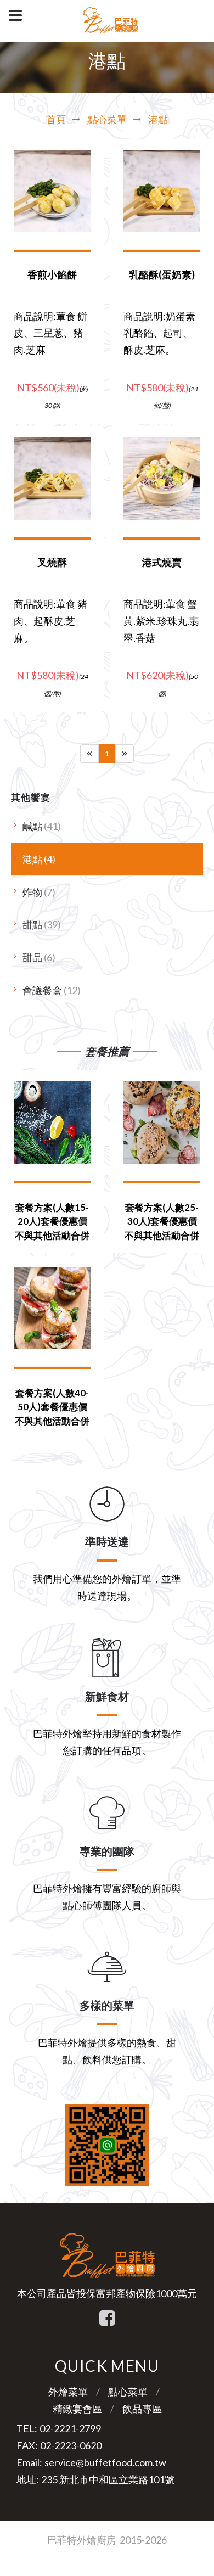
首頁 (56, 119)
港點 (158, 119)
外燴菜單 (68, 2392)
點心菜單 (107, 119)
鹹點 (42, 826)
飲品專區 (142, 2409)
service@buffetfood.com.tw (105, 2462)
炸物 (39, 892)
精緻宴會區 (77, 2409)
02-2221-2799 (70, 2428)
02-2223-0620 (71, 2445)
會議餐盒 (52, 990)
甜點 (42, 924)
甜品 (39, 957)
